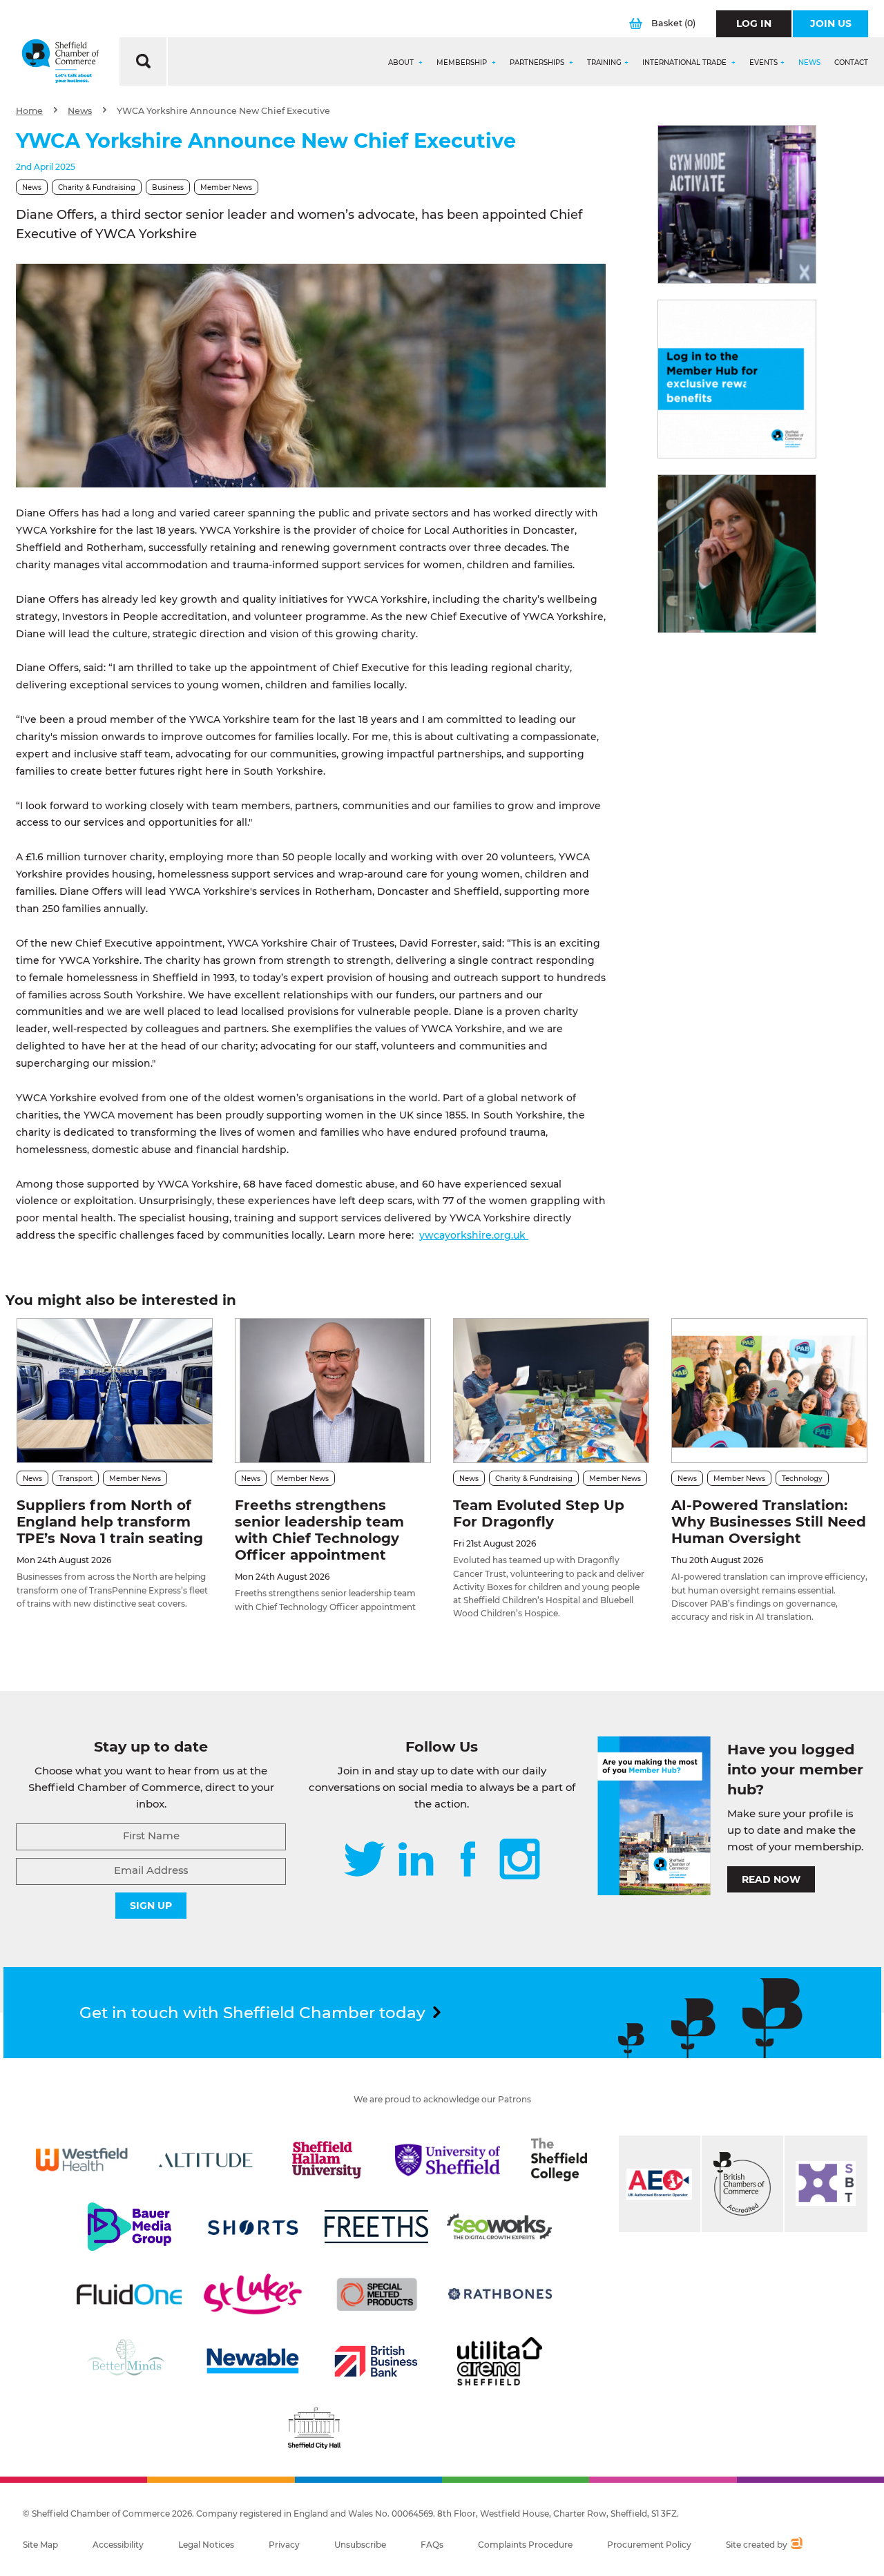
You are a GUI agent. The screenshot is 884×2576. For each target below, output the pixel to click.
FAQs (432, 2545)
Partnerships (538, 63)
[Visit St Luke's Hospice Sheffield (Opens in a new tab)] (253, 2294)
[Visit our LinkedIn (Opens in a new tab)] (416, 1860)
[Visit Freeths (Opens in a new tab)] (376, 2227)
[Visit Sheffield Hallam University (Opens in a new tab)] (327, 2160)
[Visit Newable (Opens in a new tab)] (252, 2361)
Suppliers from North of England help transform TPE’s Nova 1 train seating (110, 1522)
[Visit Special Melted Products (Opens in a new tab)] (377, 2294)
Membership (463, 63)
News (809, 63)
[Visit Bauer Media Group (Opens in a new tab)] (129, 2227)
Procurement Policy (649, 2545)
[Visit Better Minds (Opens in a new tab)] (128, 2361)
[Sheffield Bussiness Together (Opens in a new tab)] (826, 2184)
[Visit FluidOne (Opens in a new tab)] (129, 2294)
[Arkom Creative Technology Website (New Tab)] (796, 2545)
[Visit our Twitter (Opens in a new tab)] (364, 1860)
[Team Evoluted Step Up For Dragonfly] (551, 1390)
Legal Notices (206, 2545)
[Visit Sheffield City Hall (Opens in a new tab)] (314, 2428)
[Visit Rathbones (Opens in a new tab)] (500, 2294)
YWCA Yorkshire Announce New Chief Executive (223, 111)
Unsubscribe (360, 2545)
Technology (802, 1479)
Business (168, 187)
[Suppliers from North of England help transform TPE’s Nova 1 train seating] (115, 1390)
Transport (76, 1479)
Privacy (284, 2545)
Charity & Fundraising (97, 187)
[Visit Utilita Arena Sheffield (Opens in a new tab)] (500, 2361)
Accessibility (118, 2545)
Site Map (40, 2545)
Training (604, 63)
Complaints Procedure (525, 2545)
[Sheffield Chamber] (60, 61)
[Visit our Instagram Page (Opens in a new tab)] (520, 1860)
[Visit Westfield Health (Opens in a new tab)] (82, 2160)
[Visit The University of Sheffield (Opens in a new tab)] (448, 2160)
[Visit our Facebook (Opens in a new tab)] (468, 1860)
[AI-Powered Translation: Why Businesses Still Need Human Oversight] (769, 1390)
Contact (851, 63)
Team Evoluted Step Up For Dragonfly (539, 1513)
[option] (311, 376)
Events (763, 63)
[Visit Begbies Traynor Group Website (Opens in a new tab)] (742, 2184)
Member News (226, 187)
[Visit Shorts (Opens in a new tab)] (253, 2227)
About (402, 63)
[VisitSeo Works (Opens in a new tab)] (499, 2227)
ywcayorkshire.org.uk (474, 1235)
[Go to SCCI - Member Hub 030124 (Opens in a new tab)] (737, 379)
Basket (673, 23)
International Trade (685, 63)
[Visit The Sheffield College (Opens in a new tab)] (559, 2160)
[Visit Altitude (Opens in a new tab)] (206, 2160)
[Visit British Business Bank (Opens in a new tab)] (376, 2361)
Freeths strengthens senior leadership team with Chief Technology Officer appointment (319, 1530)
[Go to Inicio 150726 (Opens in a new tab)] (737, 554)
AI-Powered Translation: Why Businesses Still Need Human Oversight (769, 1522)
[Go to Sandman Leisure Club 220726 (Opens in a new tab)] (737, 204)
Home (29, 111)
